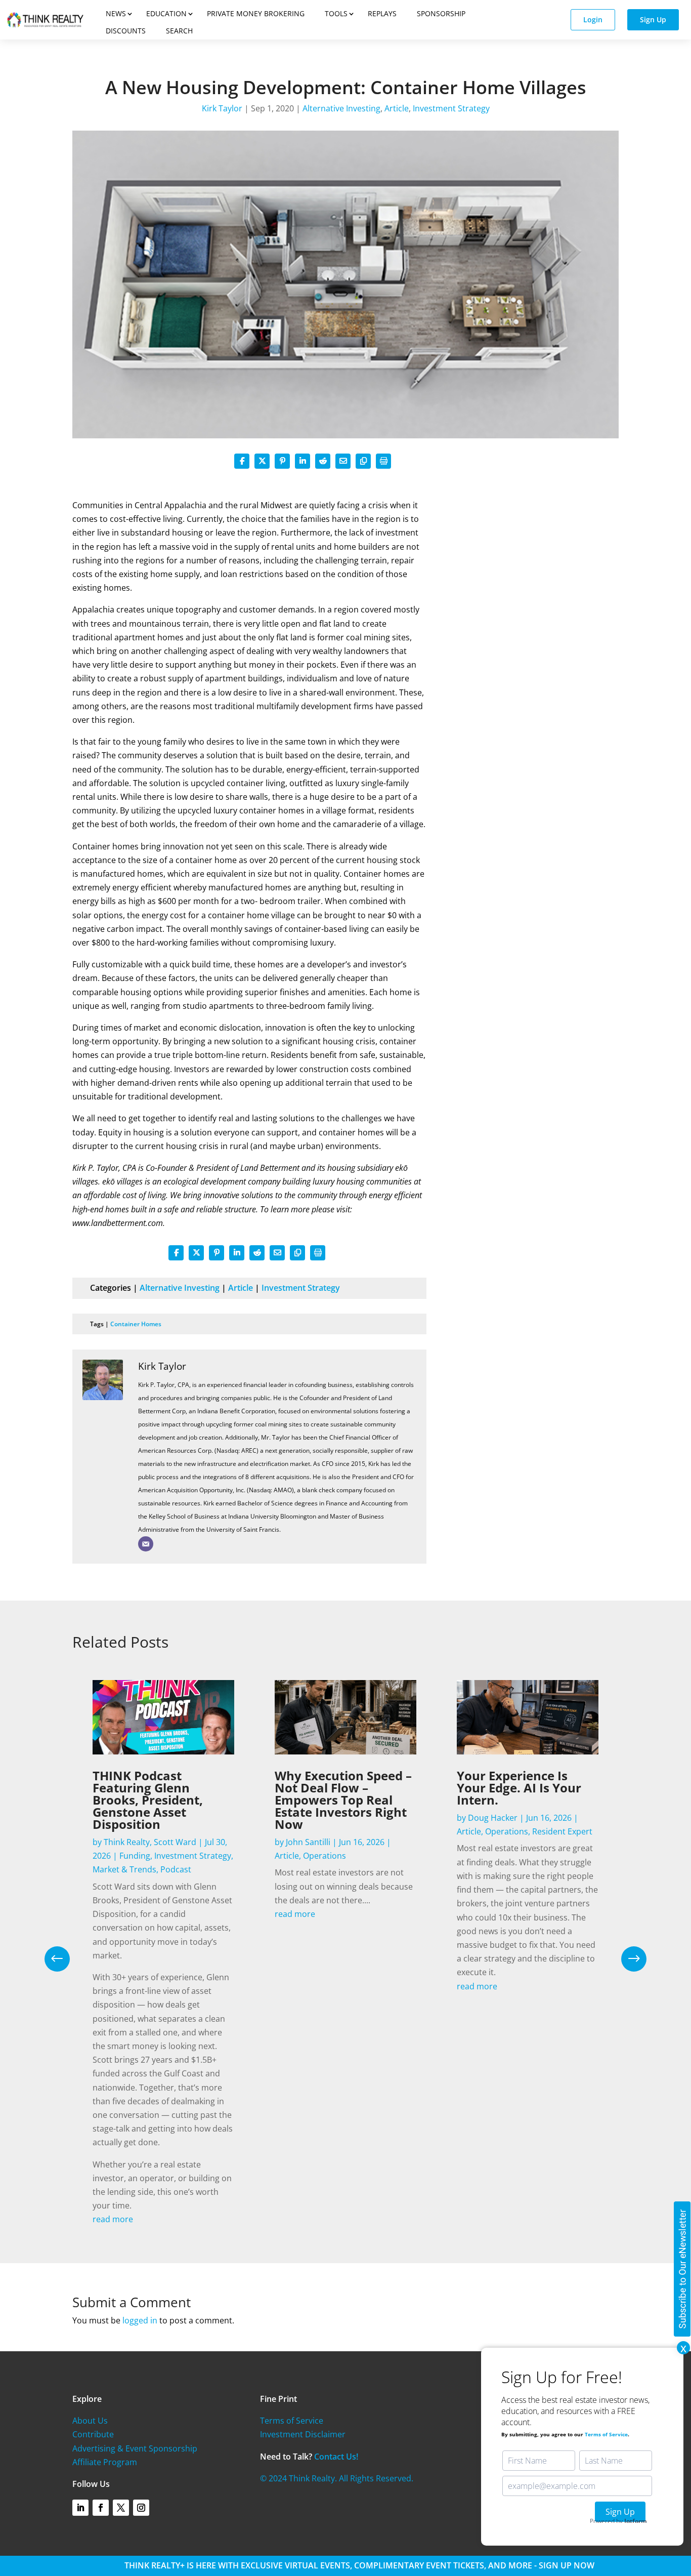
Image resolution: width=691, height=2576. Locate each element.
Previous (65, 1959)
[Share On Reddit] (323, 461)
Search (179, 31)
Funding (135, 1856)
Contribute (93, 2434)
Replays (382, 13)
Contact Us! (336, 2457)
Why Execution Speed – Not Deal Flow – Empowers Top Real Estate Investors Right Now (343, 1800)
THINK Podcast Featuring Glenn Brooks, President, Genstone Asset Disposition (148, 1800)
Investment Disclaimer (303, 2434)
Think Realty (127, 1842)
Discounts (126, 31)
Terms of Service (292, 2421)
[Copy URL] (363, 461)
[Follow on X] (121, 2508)
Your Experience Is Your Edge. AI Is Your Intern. (519, 1788)
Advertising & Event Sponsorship (135, 2448)
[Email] (146, 1544)
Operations (325, 1856)
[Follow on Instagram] (141, 2508)
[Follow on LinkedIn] (80, 2508)
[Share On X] (262, 461)
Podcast (176, 1869)
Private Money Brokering (256, 13)
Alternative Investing (341, 108)
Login (593, 19)
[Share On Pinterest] (282, 461)
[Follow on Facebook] (101, 2508)
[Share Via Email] (343, 461)
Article (397, 108)
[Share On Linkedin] (303, 461)
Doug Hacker (493, 1818)
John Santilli (308, 1842)
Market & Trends (124, 1869)
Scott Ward (175, 1842)
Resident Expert (562, 1831)
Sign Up (653, 19)
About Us (90, 2421)
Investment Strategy (451, 108)
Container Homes (136, 1324)
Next (626, 1959)
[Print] (383, 461)
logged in (140, 2320)
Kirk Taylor (222, 108)
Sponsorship (441, 13)
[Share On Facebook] (242, 461)
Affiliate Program (105, 2462)
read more (113, 2219)
